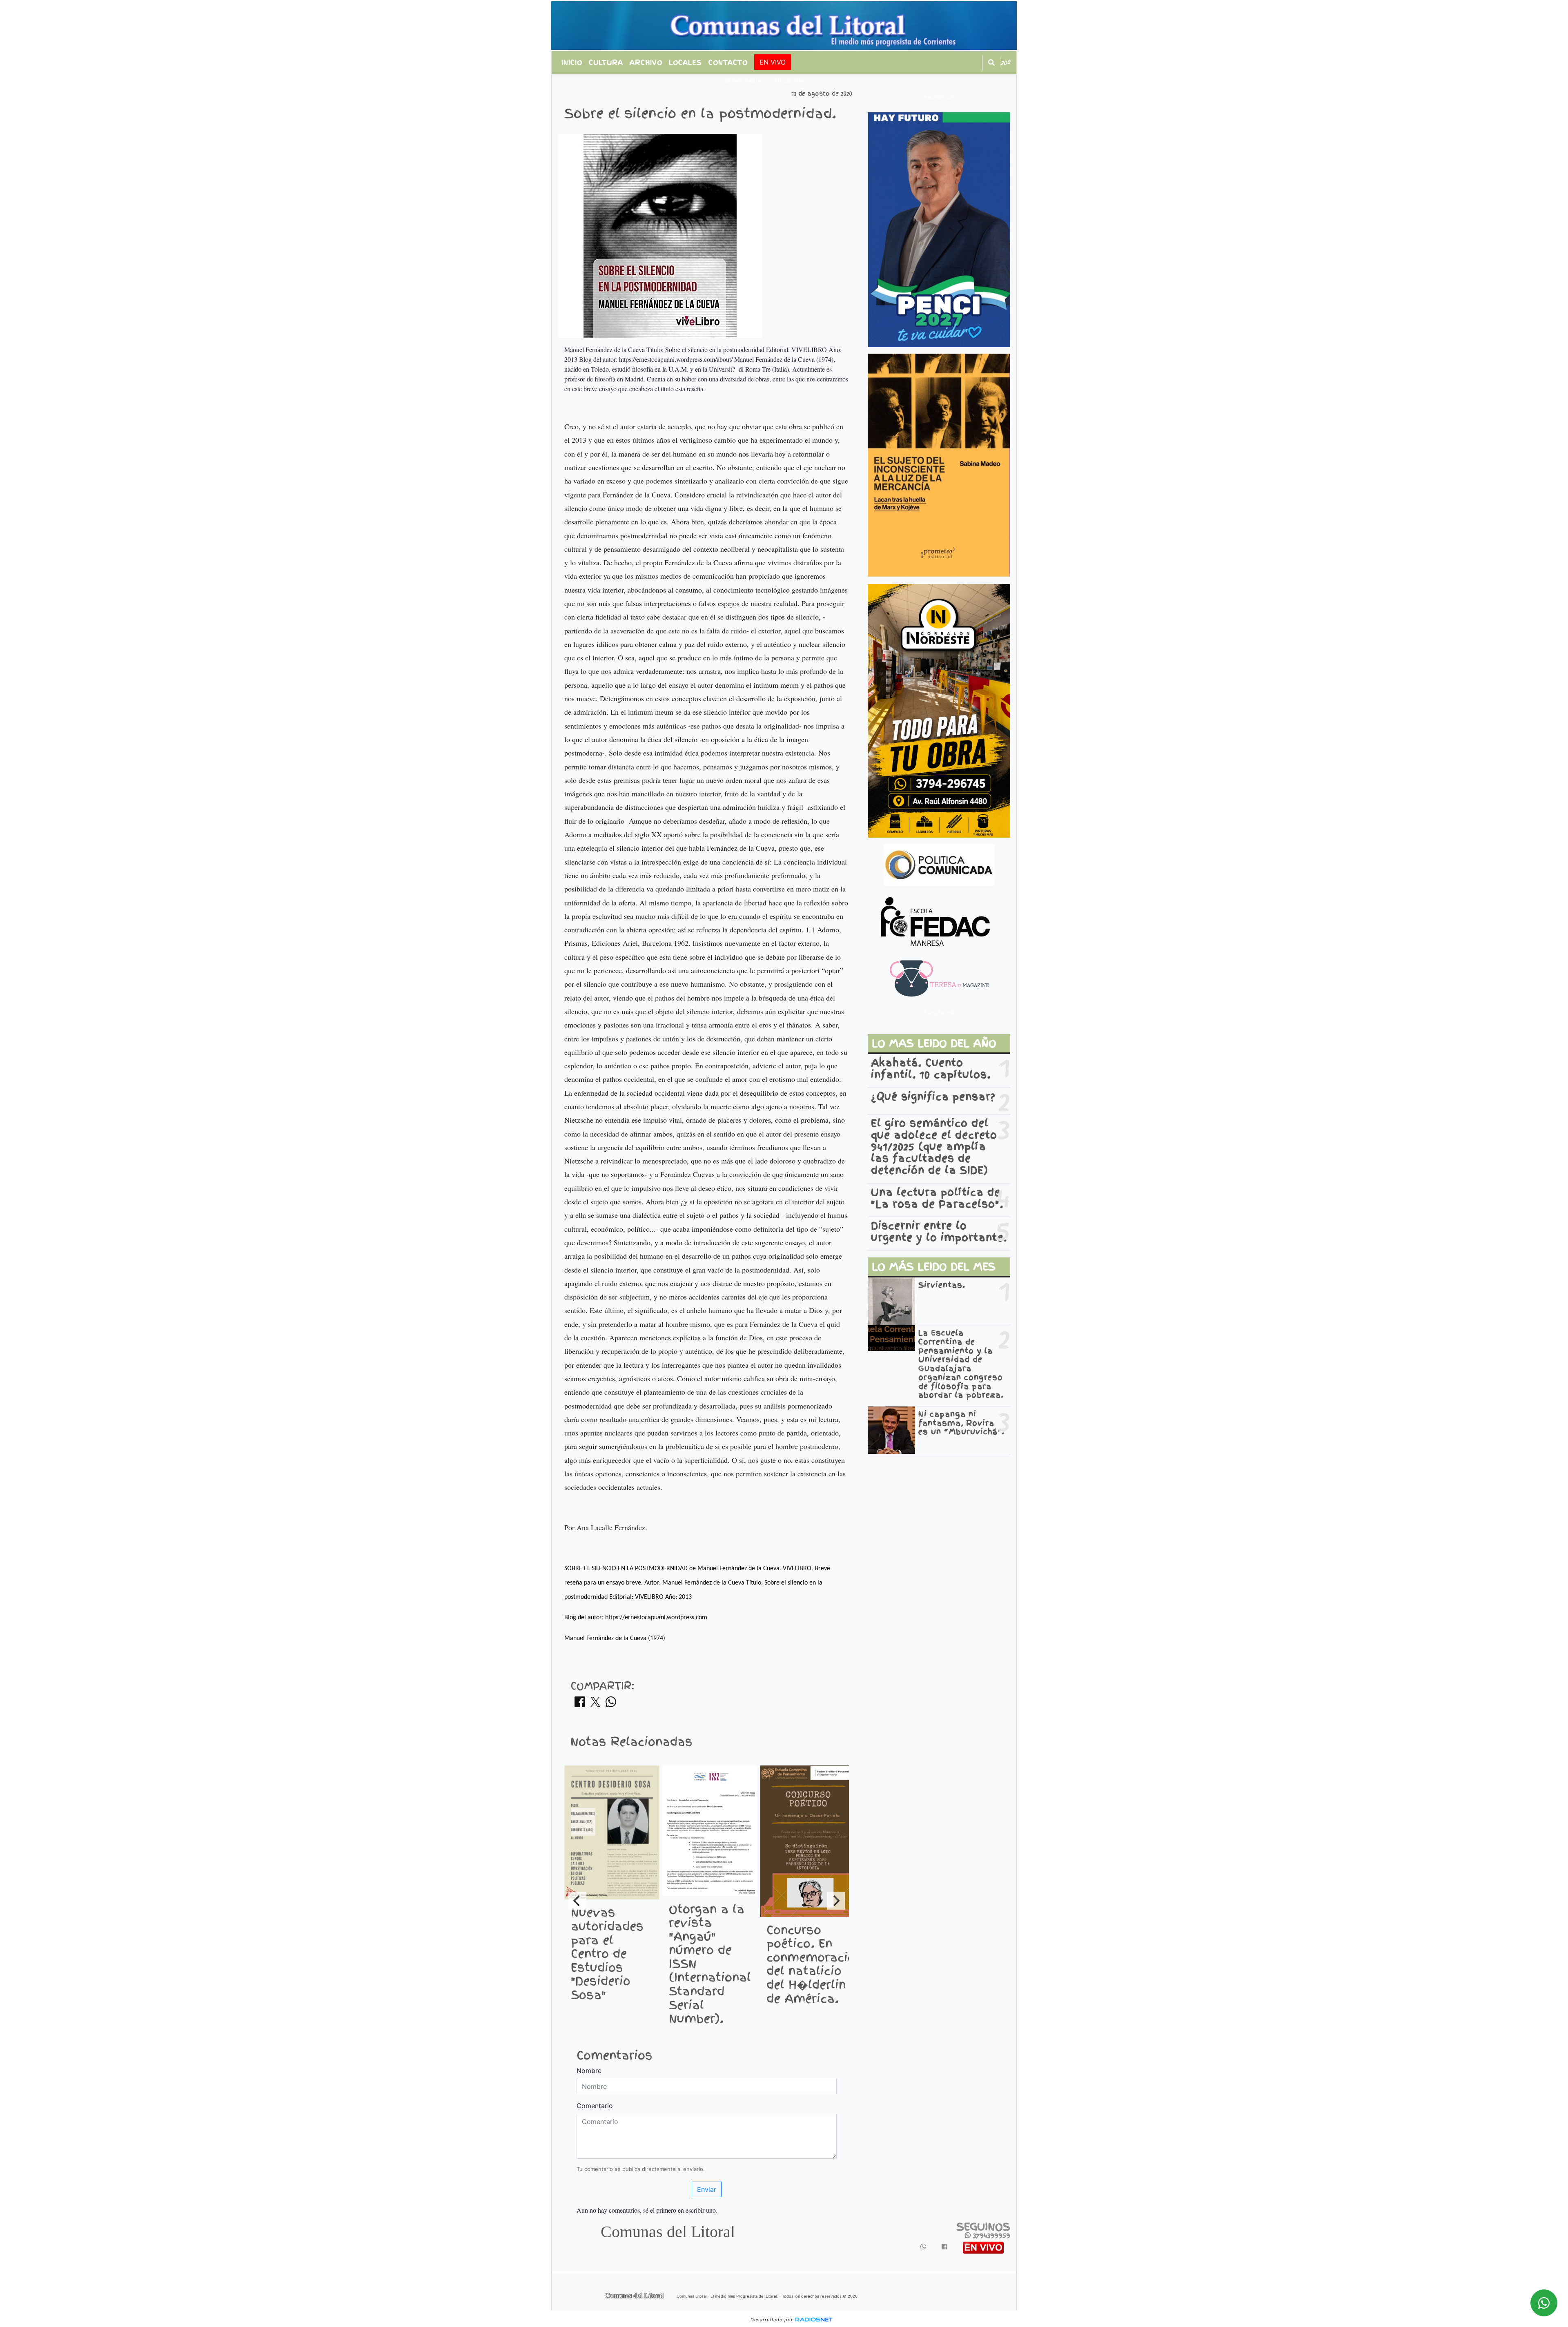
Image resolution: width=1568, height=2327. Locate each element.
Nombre (589, 2071)
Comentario (595, 2106)
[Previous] (577, 1901)
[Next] (836, 1901)
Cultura (606, 62)
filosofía (790, 81)
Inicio (572, 62)
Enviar (707, 2189)
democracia (743, 81)
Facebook (939, 97)
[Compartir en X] (595, 1704)
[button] (991, 62)
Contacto (728, 62)
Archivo (646, 62)
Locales (685, 62)
